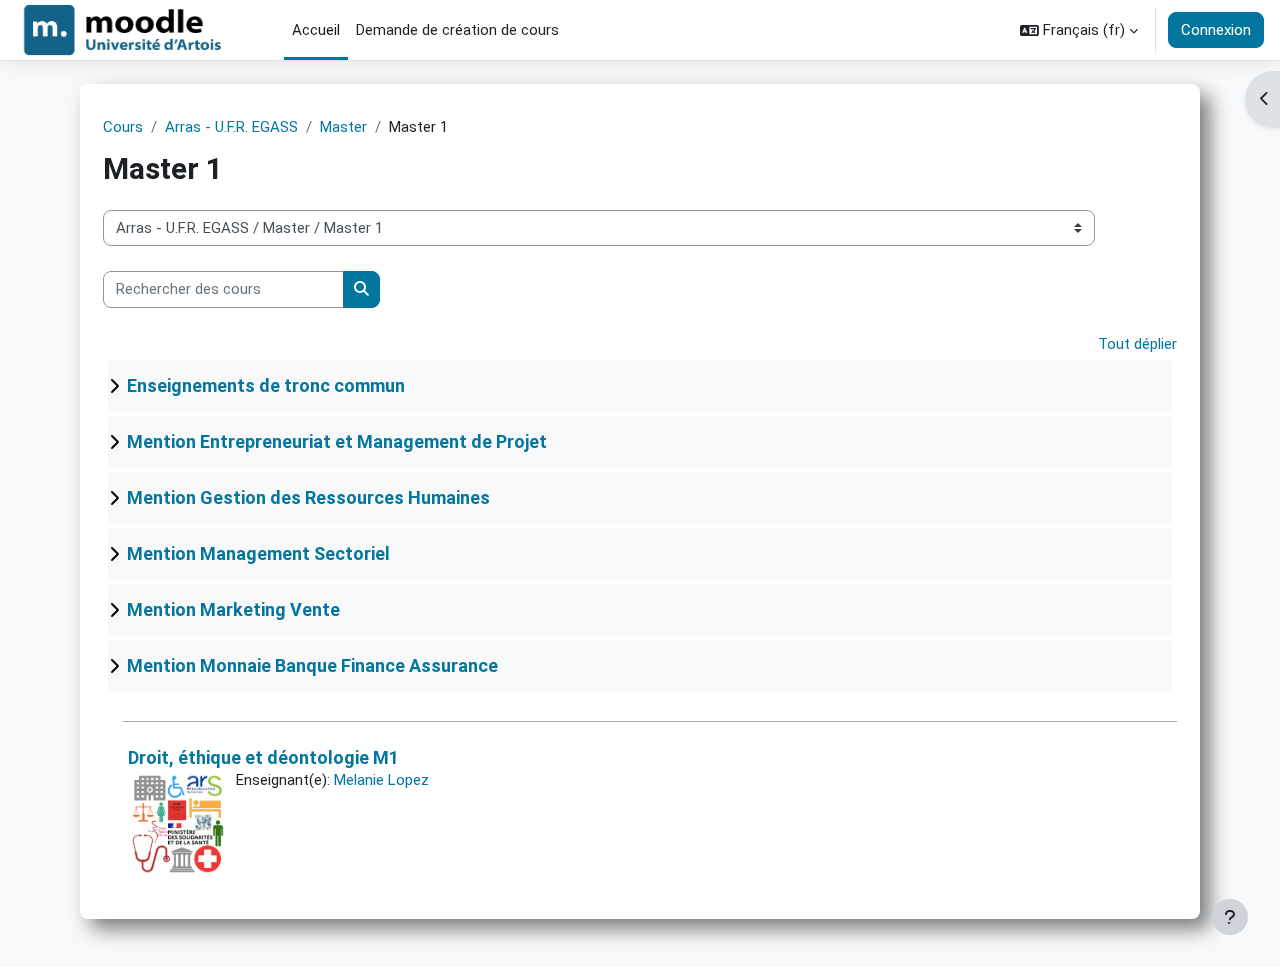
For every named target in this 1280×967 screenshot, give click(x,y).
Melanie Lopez (381, 780)
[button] (1079, 30)
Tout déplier (1137, 344)
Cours (123, 127)
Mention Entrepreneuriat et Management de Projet (337, 441)
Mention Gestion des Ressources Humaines (308, 497)
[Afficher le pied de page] (1230, 917)
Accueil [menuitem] (316, 30)
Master (343, 127)
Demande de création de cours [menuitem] (457, 30)
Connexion (1216, 30)
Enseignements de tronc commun (266, 385)
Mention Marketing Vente (233, 609)
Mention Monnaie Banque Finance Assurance (312, 665)
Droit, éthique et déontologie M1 (263, 757)
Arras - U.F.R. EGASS (231, 127)
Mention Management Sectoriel (258, 553)
